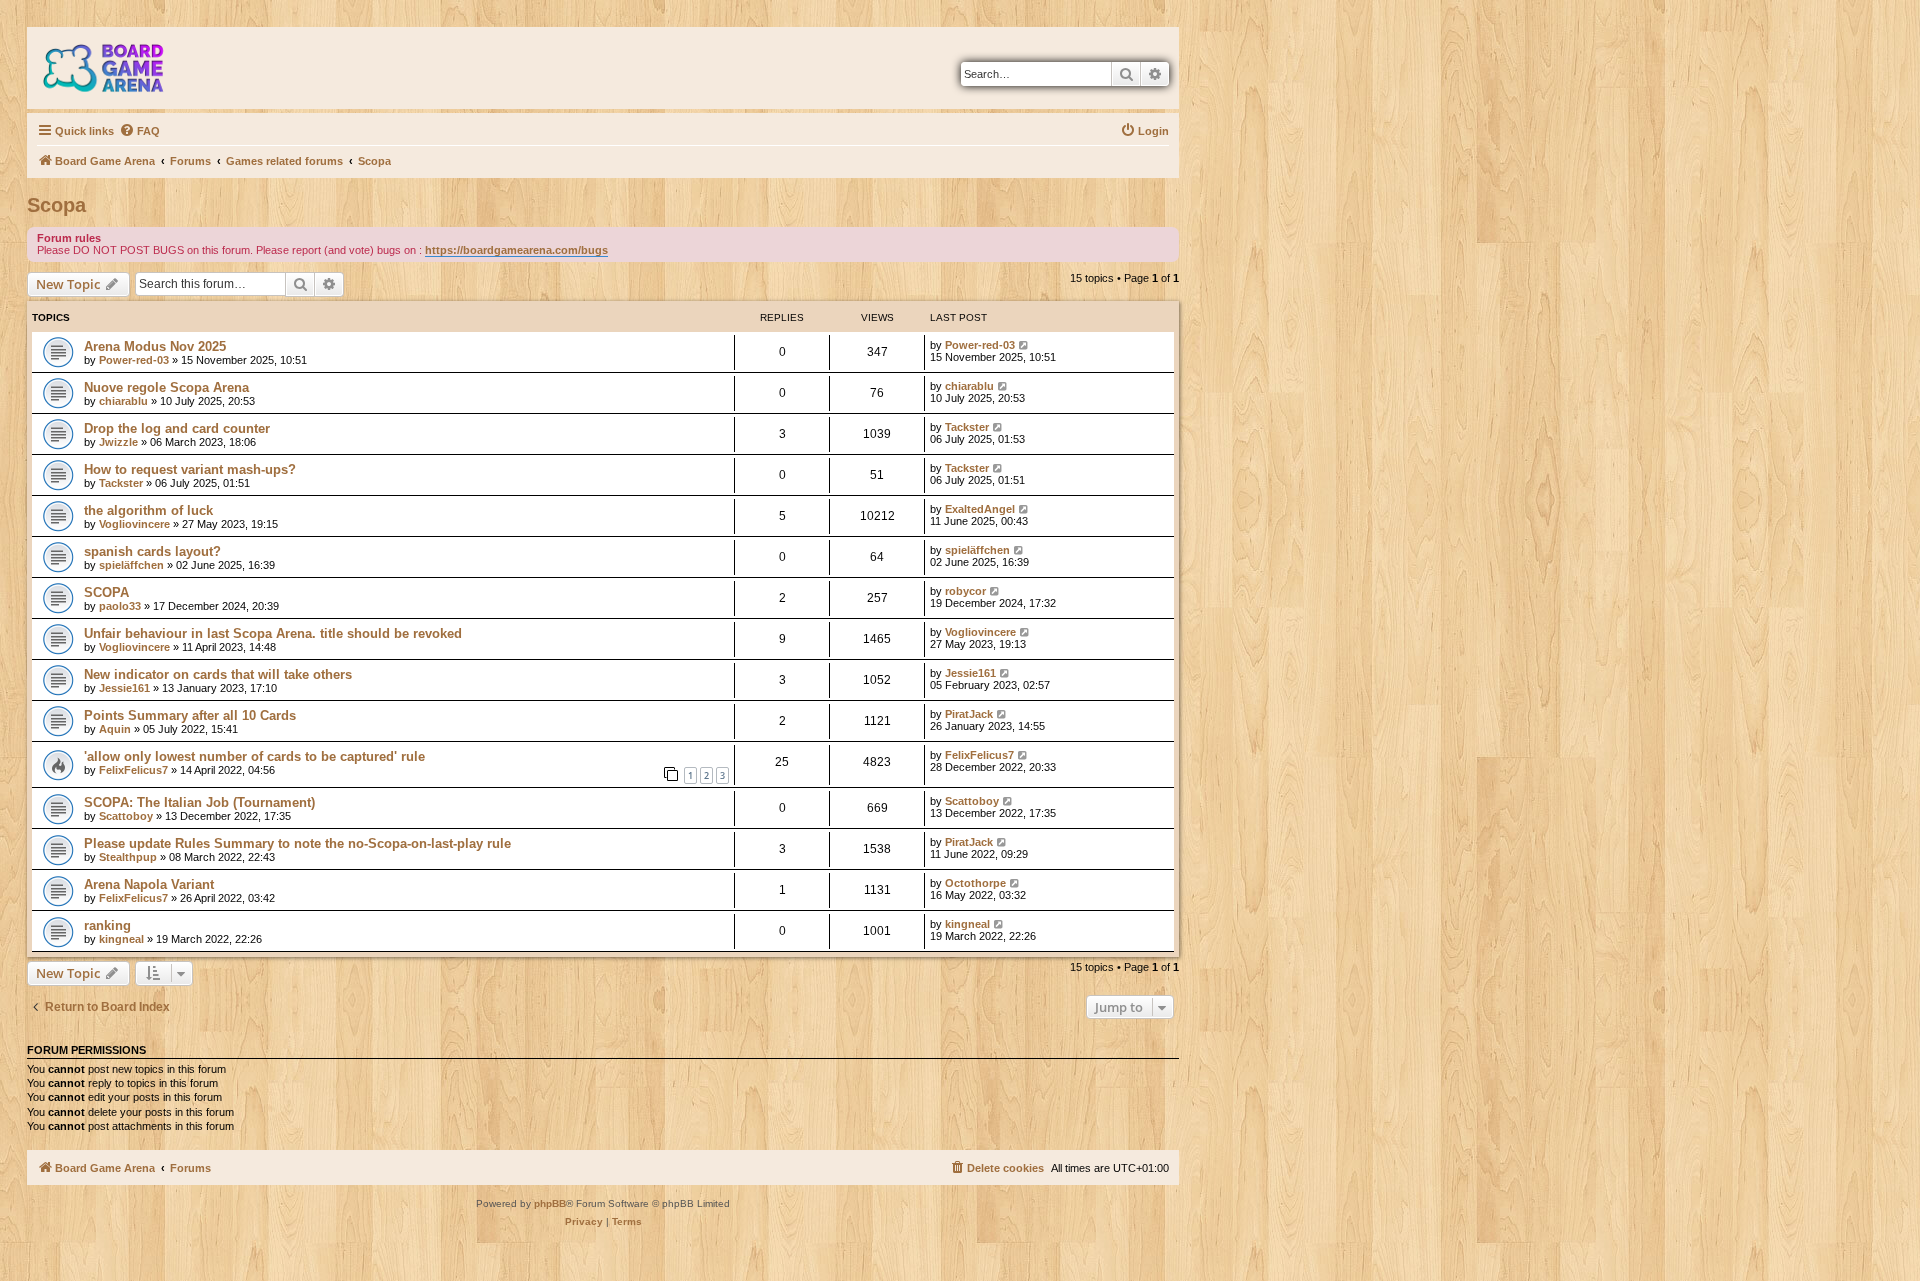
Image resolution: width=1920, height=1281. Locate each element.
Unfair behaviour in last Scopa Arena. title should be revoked (273, 633)
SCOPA (106, 592)
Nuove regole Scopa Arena (166, 387)
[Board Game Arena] (118, 68)
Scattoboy (126, 816)
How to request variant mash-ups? (190, 469)
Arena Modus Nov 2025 (155, 346)
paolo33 (120, 606)
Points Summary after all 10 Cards (190, 715)
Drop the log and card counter (177, 428)
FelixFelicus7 (133, 770)
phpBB (550, 1203)
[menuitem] (139, 131)
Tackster (967, 427)
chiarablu (123, 401)
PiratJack (969, 714)
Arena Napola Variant (149, 884)
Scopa (56, 205)
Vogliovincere (134, 524)
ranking (107, 925)
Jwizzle (118, 442)
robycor (965, 591)
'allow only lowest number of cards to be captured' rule (254, 756)
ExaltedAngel (980, 509)
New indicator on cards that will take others (218, 674)
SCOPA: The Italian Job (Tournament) (199, 802)
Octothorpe (975, 883)
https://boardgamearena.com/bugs (516, 250)
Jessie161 (124, 688)
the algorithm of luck (148, 510)
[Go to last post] (1024, 345)
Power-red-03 (134, 360)
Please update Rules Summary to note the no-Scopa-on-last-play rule (297, 843)
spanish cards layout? (152, 551)
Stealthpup (128, 857)
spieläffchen (131, 565)
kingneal (121, 939)
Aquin (115, 729)
